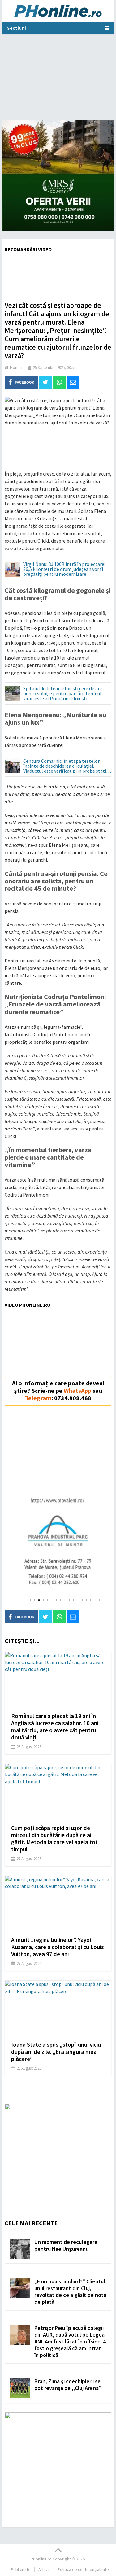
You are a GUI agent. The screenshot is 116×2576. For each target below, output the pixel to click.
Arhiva (44, 2569)
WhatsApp (77, 1390)
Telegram (38, 1398)
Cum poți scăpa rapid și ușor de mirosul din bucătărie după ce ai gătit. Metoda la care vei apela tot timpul (54, 1839)
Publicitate (21, 2569)
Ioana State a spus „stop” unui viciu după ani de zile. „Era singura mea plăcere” (56, 2052)
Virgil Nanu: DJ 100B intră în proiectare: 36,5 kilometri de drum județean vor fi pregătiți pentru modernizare (64, 569)
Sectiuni (17, 28)
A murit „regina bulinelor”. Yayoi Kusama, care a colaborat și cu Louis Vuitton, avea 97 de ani (58, 1947)
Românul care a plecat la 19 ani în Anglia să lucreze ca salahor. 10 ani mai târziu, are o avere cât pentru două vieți (55, 1727)
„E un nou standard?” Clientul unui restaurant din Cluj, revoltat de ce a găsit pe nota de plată (70, 2292)
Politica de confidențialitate (83, 2569)
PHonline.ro (41, 2559)
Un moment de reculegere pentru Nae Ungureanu (66, 2245)
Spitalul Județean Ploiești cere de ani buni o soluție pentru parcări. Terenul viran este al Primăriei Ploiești (62, 694)
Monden (17, 368)
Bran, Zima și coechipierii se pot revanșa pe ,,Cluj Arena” (68, 2385)
